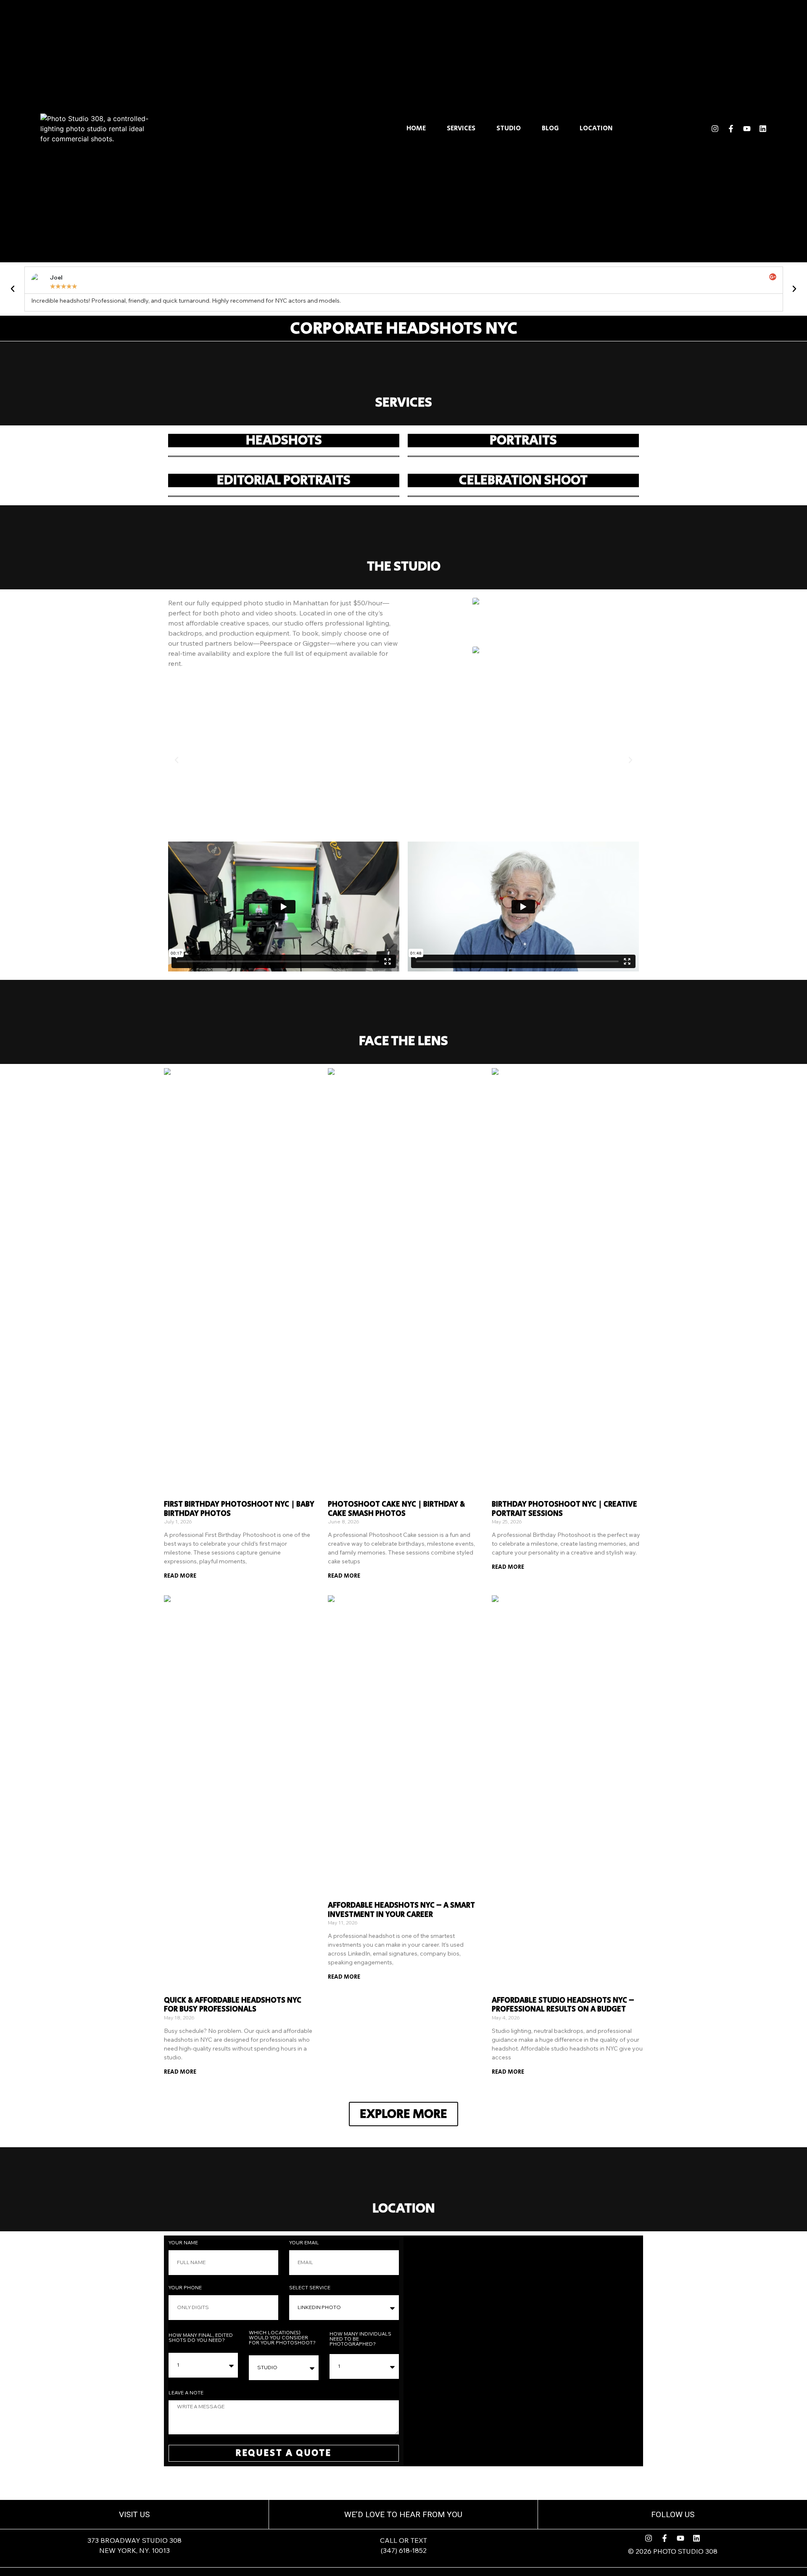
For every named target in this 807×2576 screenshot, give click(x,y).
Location (596, 129)
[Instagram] (715, 129)
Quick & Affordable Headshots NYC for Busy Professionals (233, 2005)
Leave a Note (186, 2393)
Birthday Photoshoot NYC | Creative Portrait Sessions (564, 1509)
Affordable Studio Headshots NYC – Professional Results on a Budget (563, 2005)
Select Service (310, 2288)
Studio (509, 129)
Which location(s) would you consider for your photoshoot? (282, 2338)
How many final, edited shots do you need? (201, 2338)
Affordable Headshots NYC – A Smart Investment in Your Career (401, 1910)
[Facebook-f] (731, 129)
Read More (180, 1576)
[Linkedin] (763, 129)
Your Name (184, 2243)
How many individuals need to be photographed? (360, 2339)
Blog (550, 129)
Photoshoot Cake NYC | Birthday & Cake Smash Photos (396, 1509)
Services (461, 129)
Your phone (186, 2288)
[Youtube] (747, 129)
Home (416, 129)
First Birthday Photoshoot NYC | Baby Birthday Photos (239, 1509)
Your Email (305, 2243)
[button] (13, 289)
